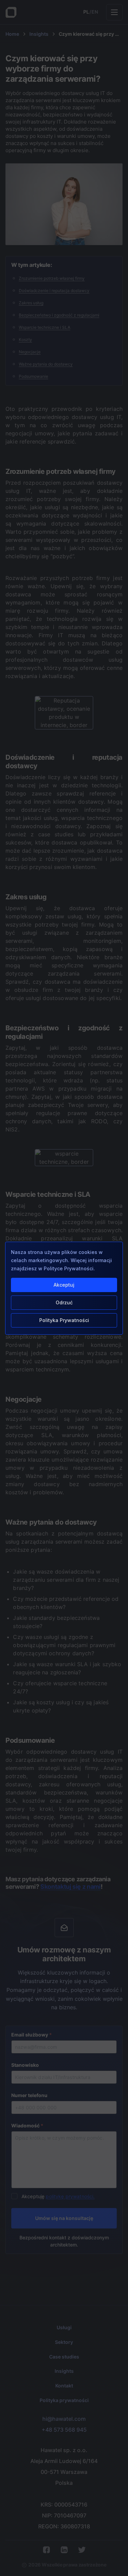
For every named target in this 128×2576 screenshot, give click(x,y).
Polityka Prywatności (64, 1320)
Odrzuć (64, 1302)
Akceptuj (64, 1285)
